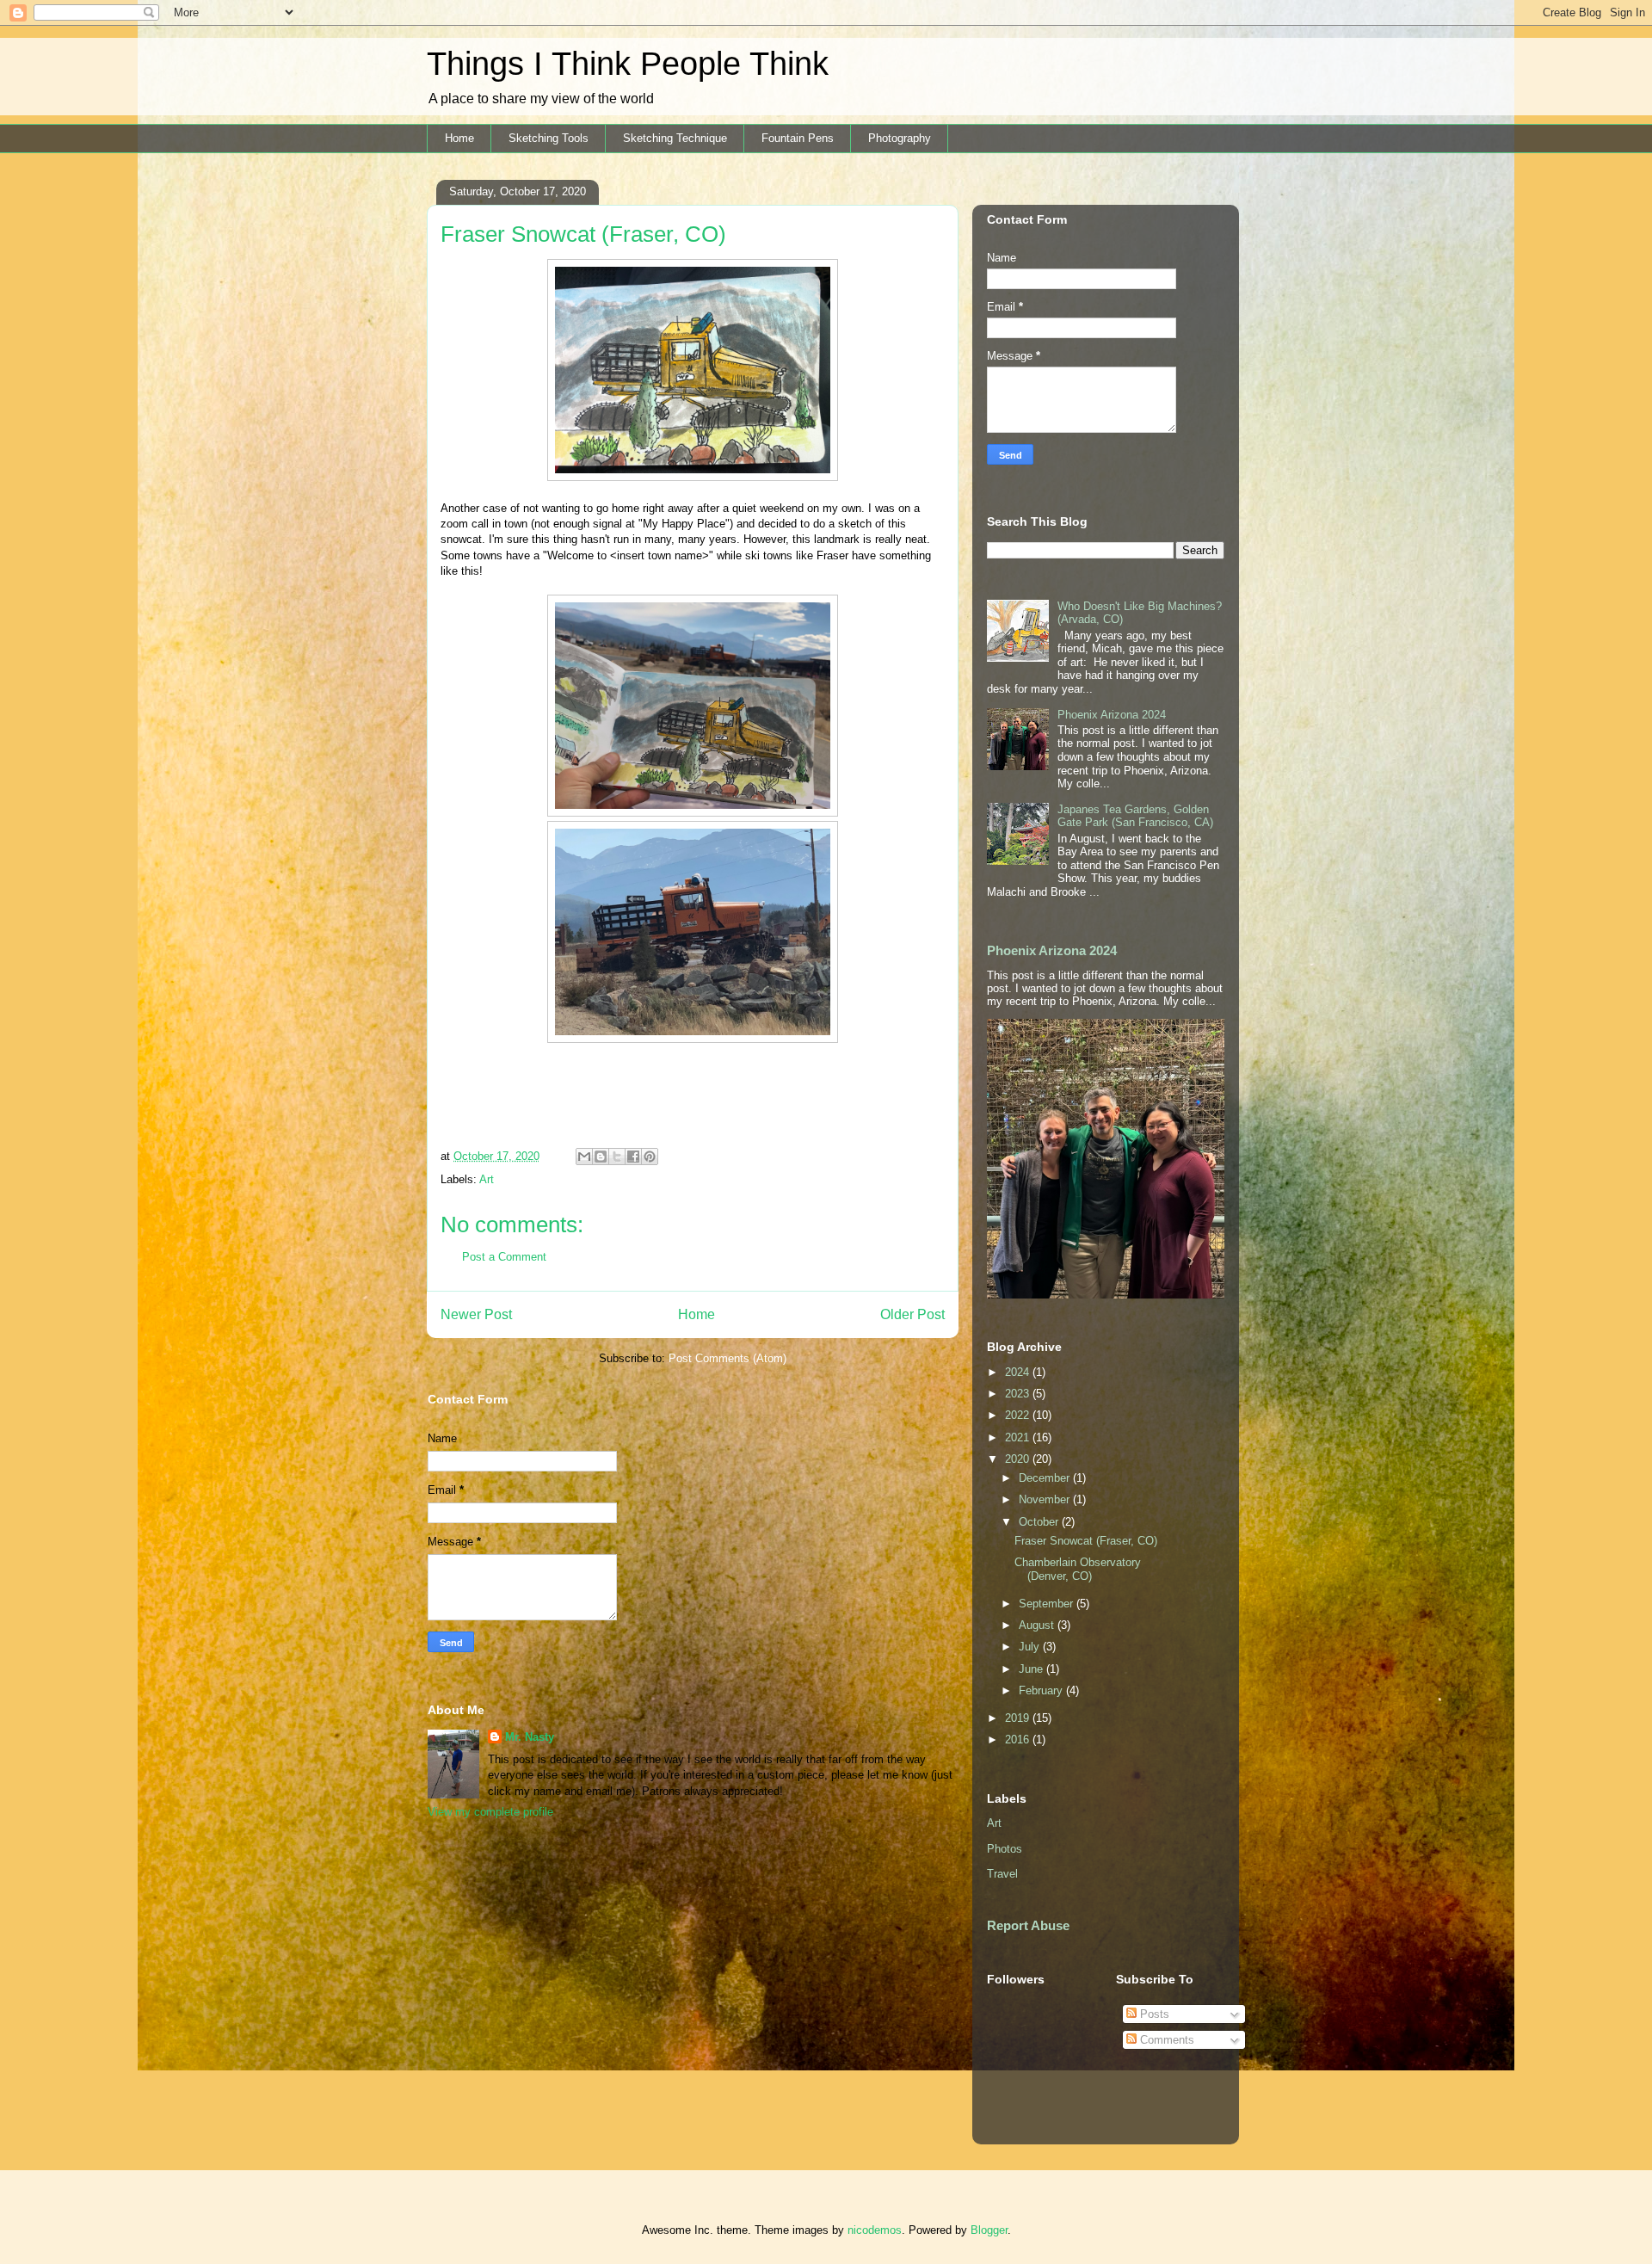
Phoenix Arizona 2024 (1112, 715)
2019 (1019, 1718)
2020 (1019, 1459)
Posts (1153, 2014)
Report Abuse (1028, 1925)
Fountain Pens (798, 138)
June (1032, 1669)
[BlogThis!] (601, 1157)
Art (487, 1179)
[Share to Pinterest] (650, 1157)
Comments (1165, 2040)
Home (459, 138)
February (1042, 1690)
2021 (1019, 1437)
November (1046, 1499)
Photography (900, 138)
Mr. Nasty (530, 1737)
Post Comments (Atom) (727, 1358)
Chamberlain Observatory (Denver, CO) (1078, 1569)
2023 (1019, 1394)
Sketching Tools (549, 138)
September (1048, 1604)
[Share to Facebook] (633, 1157)
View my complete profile (490, 1812)
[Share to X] (617, 1157)
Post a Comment (504, 1257)
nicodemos (875, 2230)
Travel (1002, 1874)
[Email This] (584, 1157)
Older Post (912, 1314)
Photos (1005, 1849)
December (1046, 1478)
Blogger (989, 2230)
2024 (1019, 1372)
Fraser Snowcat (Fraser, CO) (1086, 1541)
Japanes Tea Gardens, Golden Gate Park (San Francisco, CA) (1135, 816)
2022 (1019, 1415)
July (1031, 1647)
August (1038, 1625)
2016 (1019, 1740)
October (1040, 1522)
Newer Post (476, 1314)
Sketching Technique (675, 138)
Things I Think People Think (628, 64)
